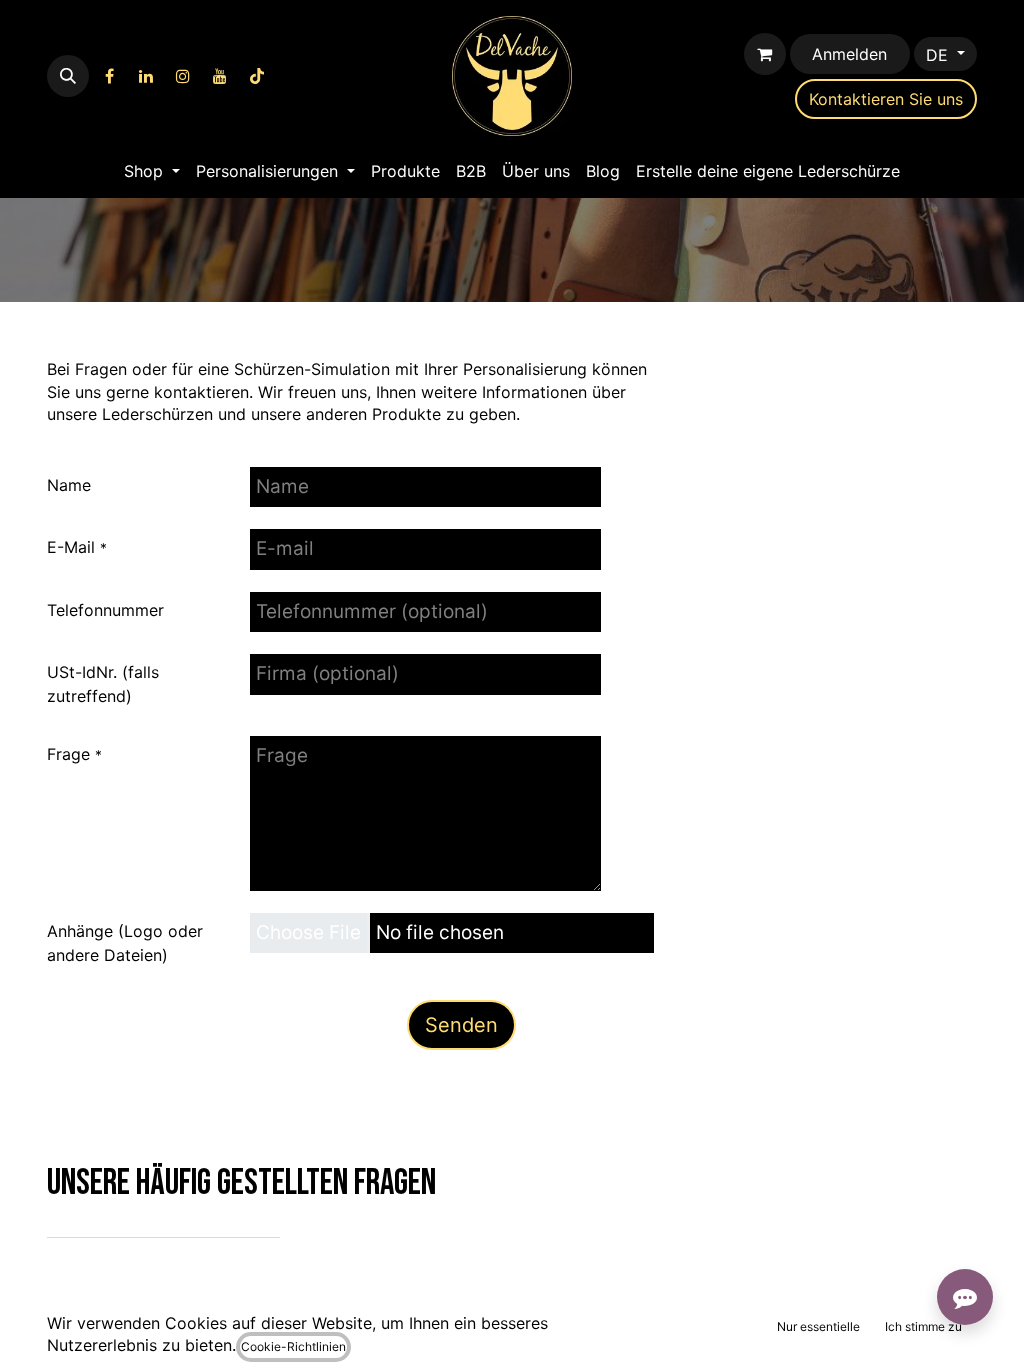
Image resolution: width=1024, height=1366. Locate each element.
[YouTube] (220, 76)
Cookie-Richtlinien (293, 1346)
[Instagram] (183, 76)
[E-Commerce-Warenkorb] (765, 54)
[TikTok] (257, 76)
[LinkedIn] (146, 76)
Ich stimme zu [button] (923, 1326)
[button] (68, 76)
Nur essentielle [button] (818, 1326)
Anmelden (849, 54)
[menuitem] (152, 171)
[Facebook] (109, 76)
